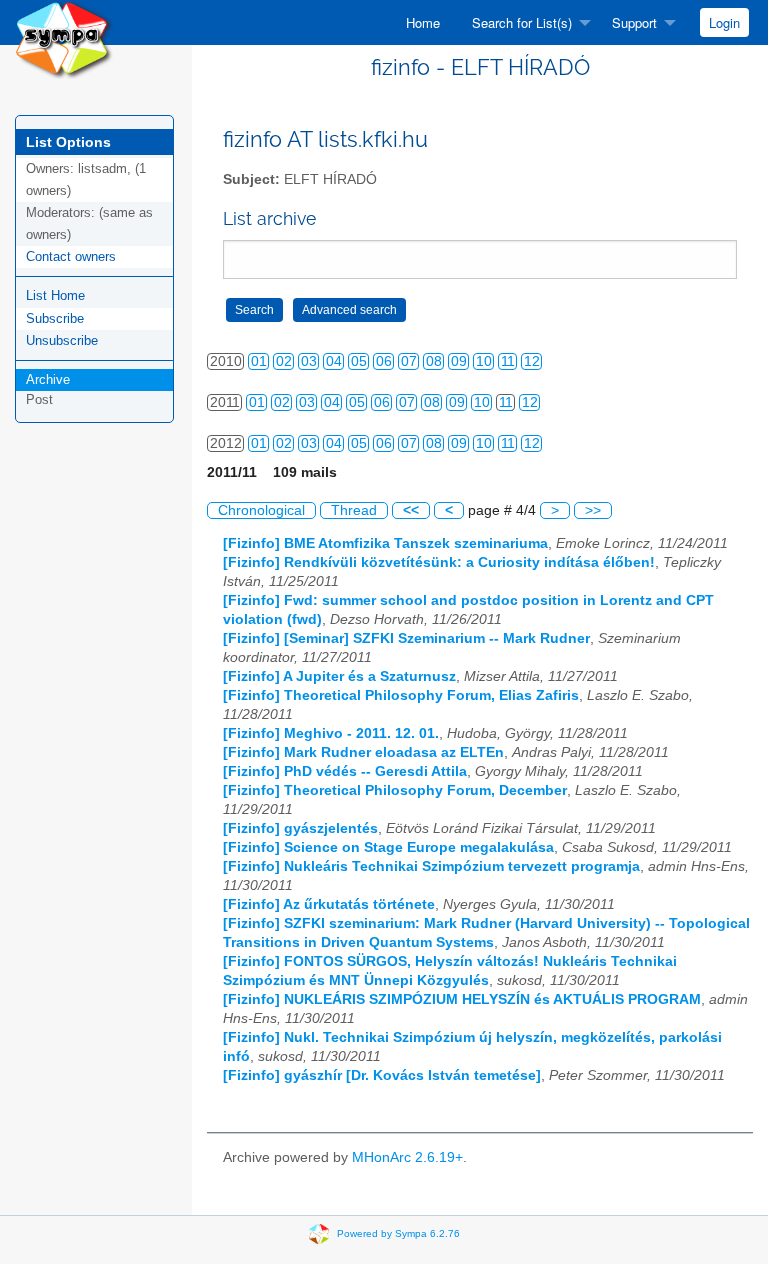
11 (508, 361)
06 (384, 361)
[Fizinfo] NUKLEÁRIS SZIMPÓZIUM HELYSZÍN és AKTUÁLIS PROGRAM (462, 999)
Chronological (261, 510)
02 (284, 361)
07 (409, 361)
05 (359, 361)
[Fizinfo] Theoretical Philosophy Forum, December (395, 790)
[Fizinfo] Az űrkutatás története (329, 904)
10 (484, 361)
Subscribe (55, 318)
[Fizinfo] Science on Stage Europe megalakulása (388, 847)
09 (459, 361)
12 (532, 361)
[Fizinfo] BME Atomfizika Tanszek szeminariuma (385, 543)
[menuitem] (423, 22)
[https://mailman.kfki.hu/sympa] (64, 38)
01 (259, 361)
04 (334, 361)
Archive (48, 379)
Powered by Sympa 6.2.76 (398, 1232)
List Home (55, 295)
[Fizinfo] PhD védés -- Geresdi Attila (345, 771)
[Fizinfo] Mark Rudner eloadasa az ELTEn (363, 752)
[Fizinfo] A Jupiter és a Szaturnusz (339, 676)
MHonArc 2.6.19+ (407, 1157)
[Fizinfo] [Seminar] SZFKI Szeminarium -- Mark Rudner (406, 638)
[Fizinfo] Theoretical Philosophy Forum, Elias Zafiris (401, 695)
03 (309, 361)
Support (634, 22)
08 (434, 361)
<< (411, 510)
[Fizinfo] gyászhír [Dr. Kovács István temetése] (382, 1075)
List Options (68, 142)
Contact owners (71, 256)
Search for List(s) (522, 22)
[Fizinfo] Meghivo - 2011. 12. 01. (331, 733)
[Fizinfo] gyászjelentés (300, 828)
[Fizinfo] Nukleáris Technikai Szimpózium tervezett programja (431, 866)
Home (423, 22)
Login (724, 22)
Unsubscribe (62, 340)
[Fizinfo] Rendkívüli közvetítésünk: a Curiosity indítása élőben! (439, 562)
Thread (354, 510)
